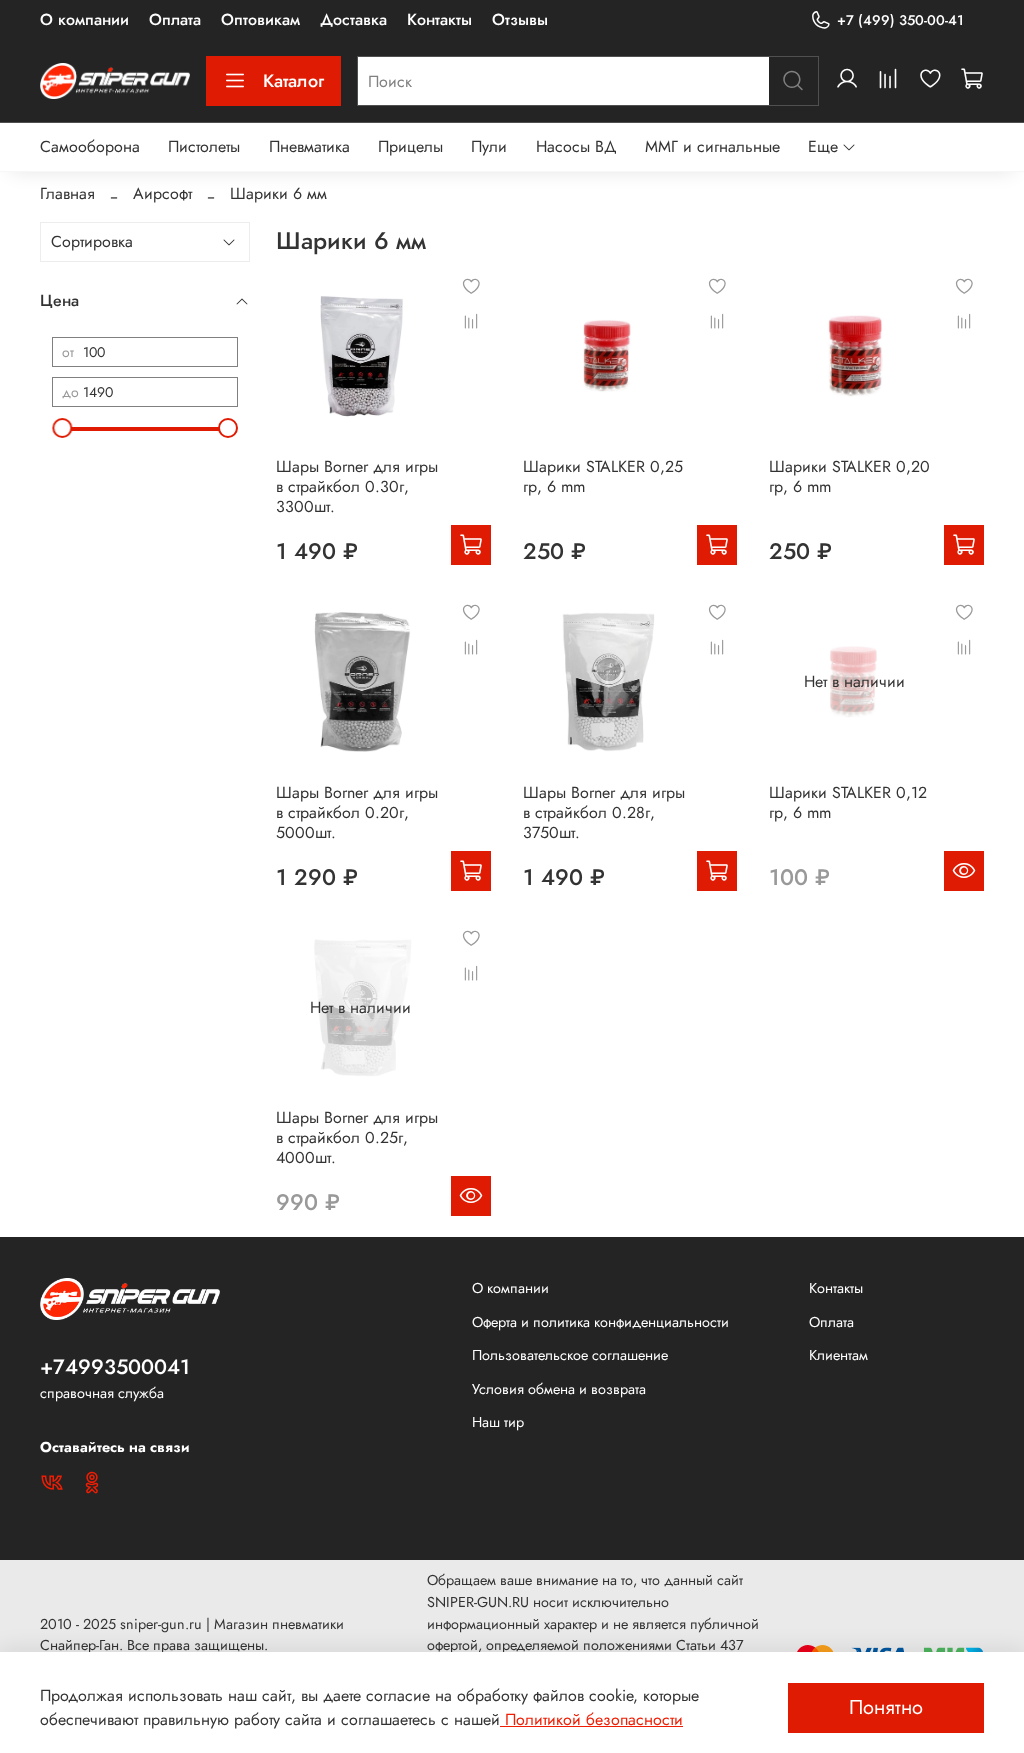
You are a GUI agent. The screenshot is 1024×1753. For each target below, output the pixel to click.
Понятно (886, 1707)
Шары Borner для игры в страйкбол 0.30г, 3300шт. (357, 486)
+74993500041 (115, 1367)
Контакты (439, 19)
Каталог (293, 81)
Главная (67, 193)
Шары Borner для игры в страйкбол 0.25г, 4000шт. (357, 1137)
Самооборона (90, 146)
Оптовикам (260, 19)
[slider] (62, 428)
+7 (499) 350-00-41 (900, 20)
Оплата (175, 19)
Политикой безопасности (591, 1719)
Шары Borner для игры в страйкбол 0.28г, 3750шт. (604, 812)
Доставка (353, 19)
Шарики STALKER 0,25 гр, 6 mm (603, 476)
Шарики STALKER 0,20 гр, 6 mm (849, 476)
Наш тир (498, 1422)
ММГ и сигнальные (712, 146)
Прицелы (410, 146)
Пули (489, 146)
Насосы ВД (576, 146)
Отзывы (520, 19)
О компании (84, 19)
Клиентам (838, 1355)
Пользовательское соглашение (570, 1355)
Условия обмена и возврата (559, 1389)
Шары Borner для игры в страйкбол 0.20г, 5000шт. (357, 812)
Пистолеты (204, 146)
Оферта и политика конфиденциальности (600, 1322)
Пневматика (309, 146)
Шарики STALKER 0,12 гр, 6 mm (848, 802)
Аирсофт (162, 193)
